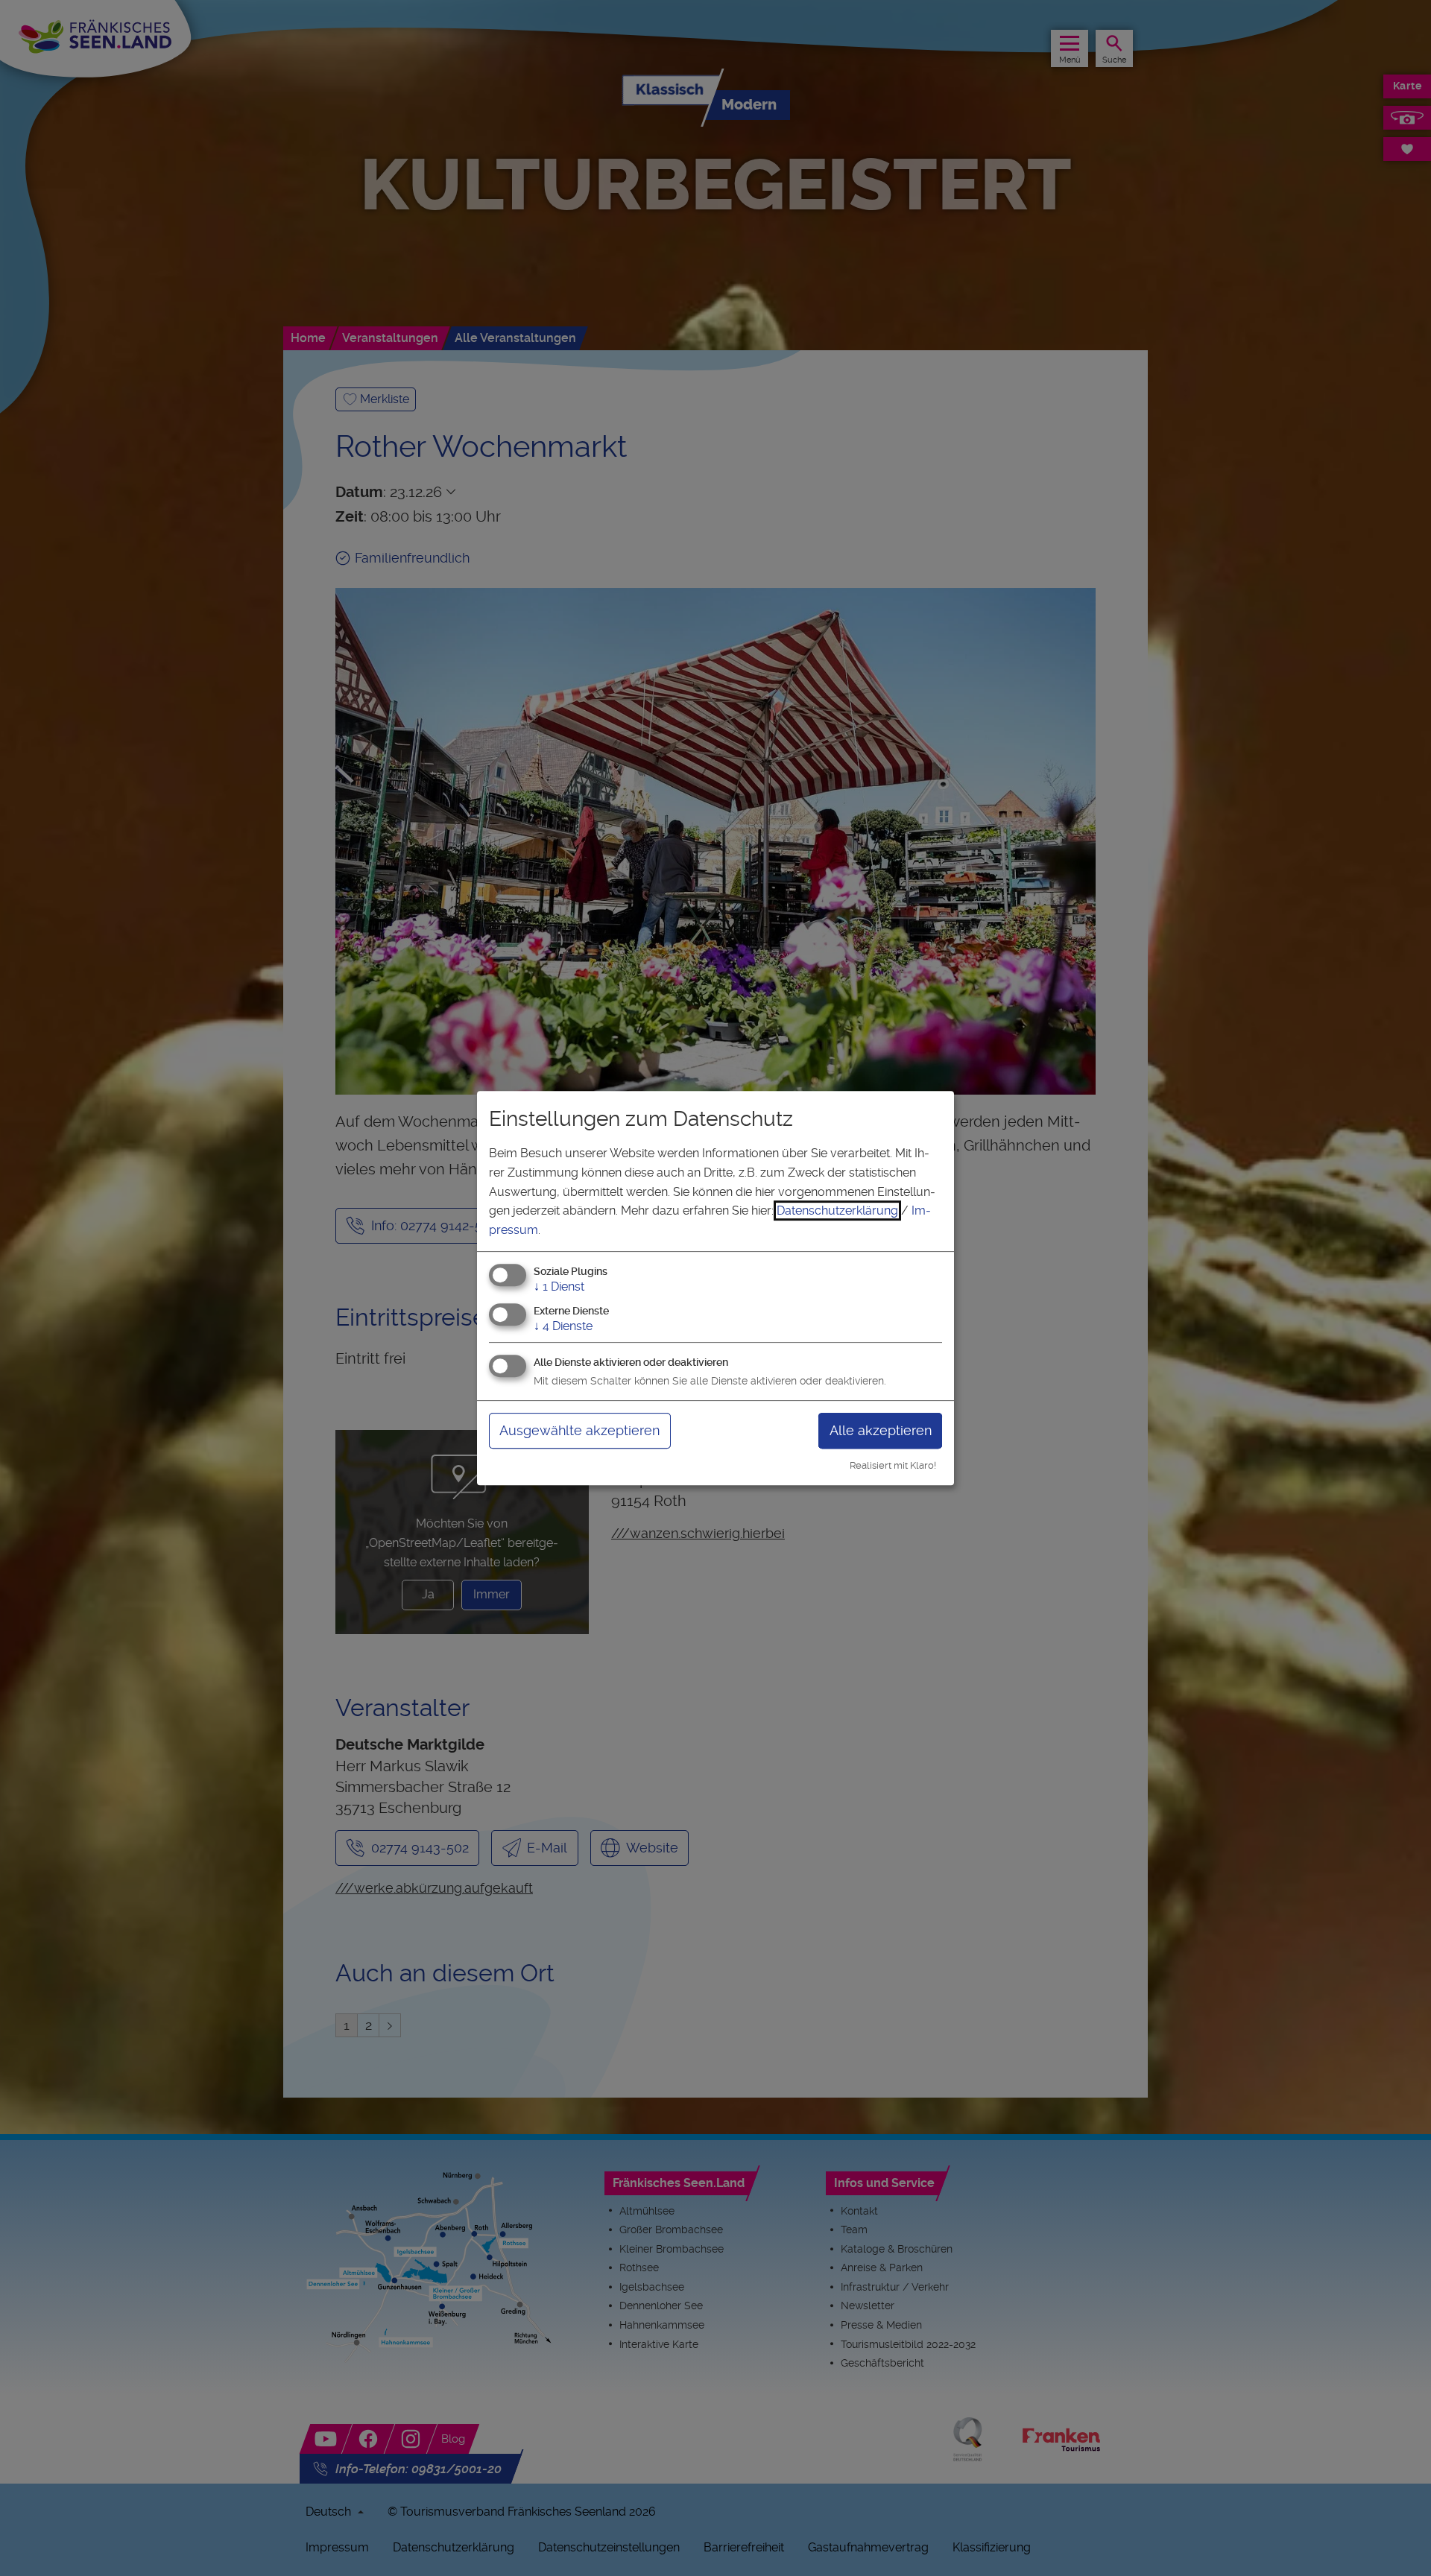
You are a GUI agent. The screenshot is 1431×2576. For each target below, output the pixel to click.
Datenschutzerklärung (837, 1211)
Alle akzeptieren (881, 1430)
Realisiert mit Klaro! (893, 1465)
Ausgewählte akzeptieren (579, 1430)
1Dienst (559, 1287)
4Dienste (563, 1326)
